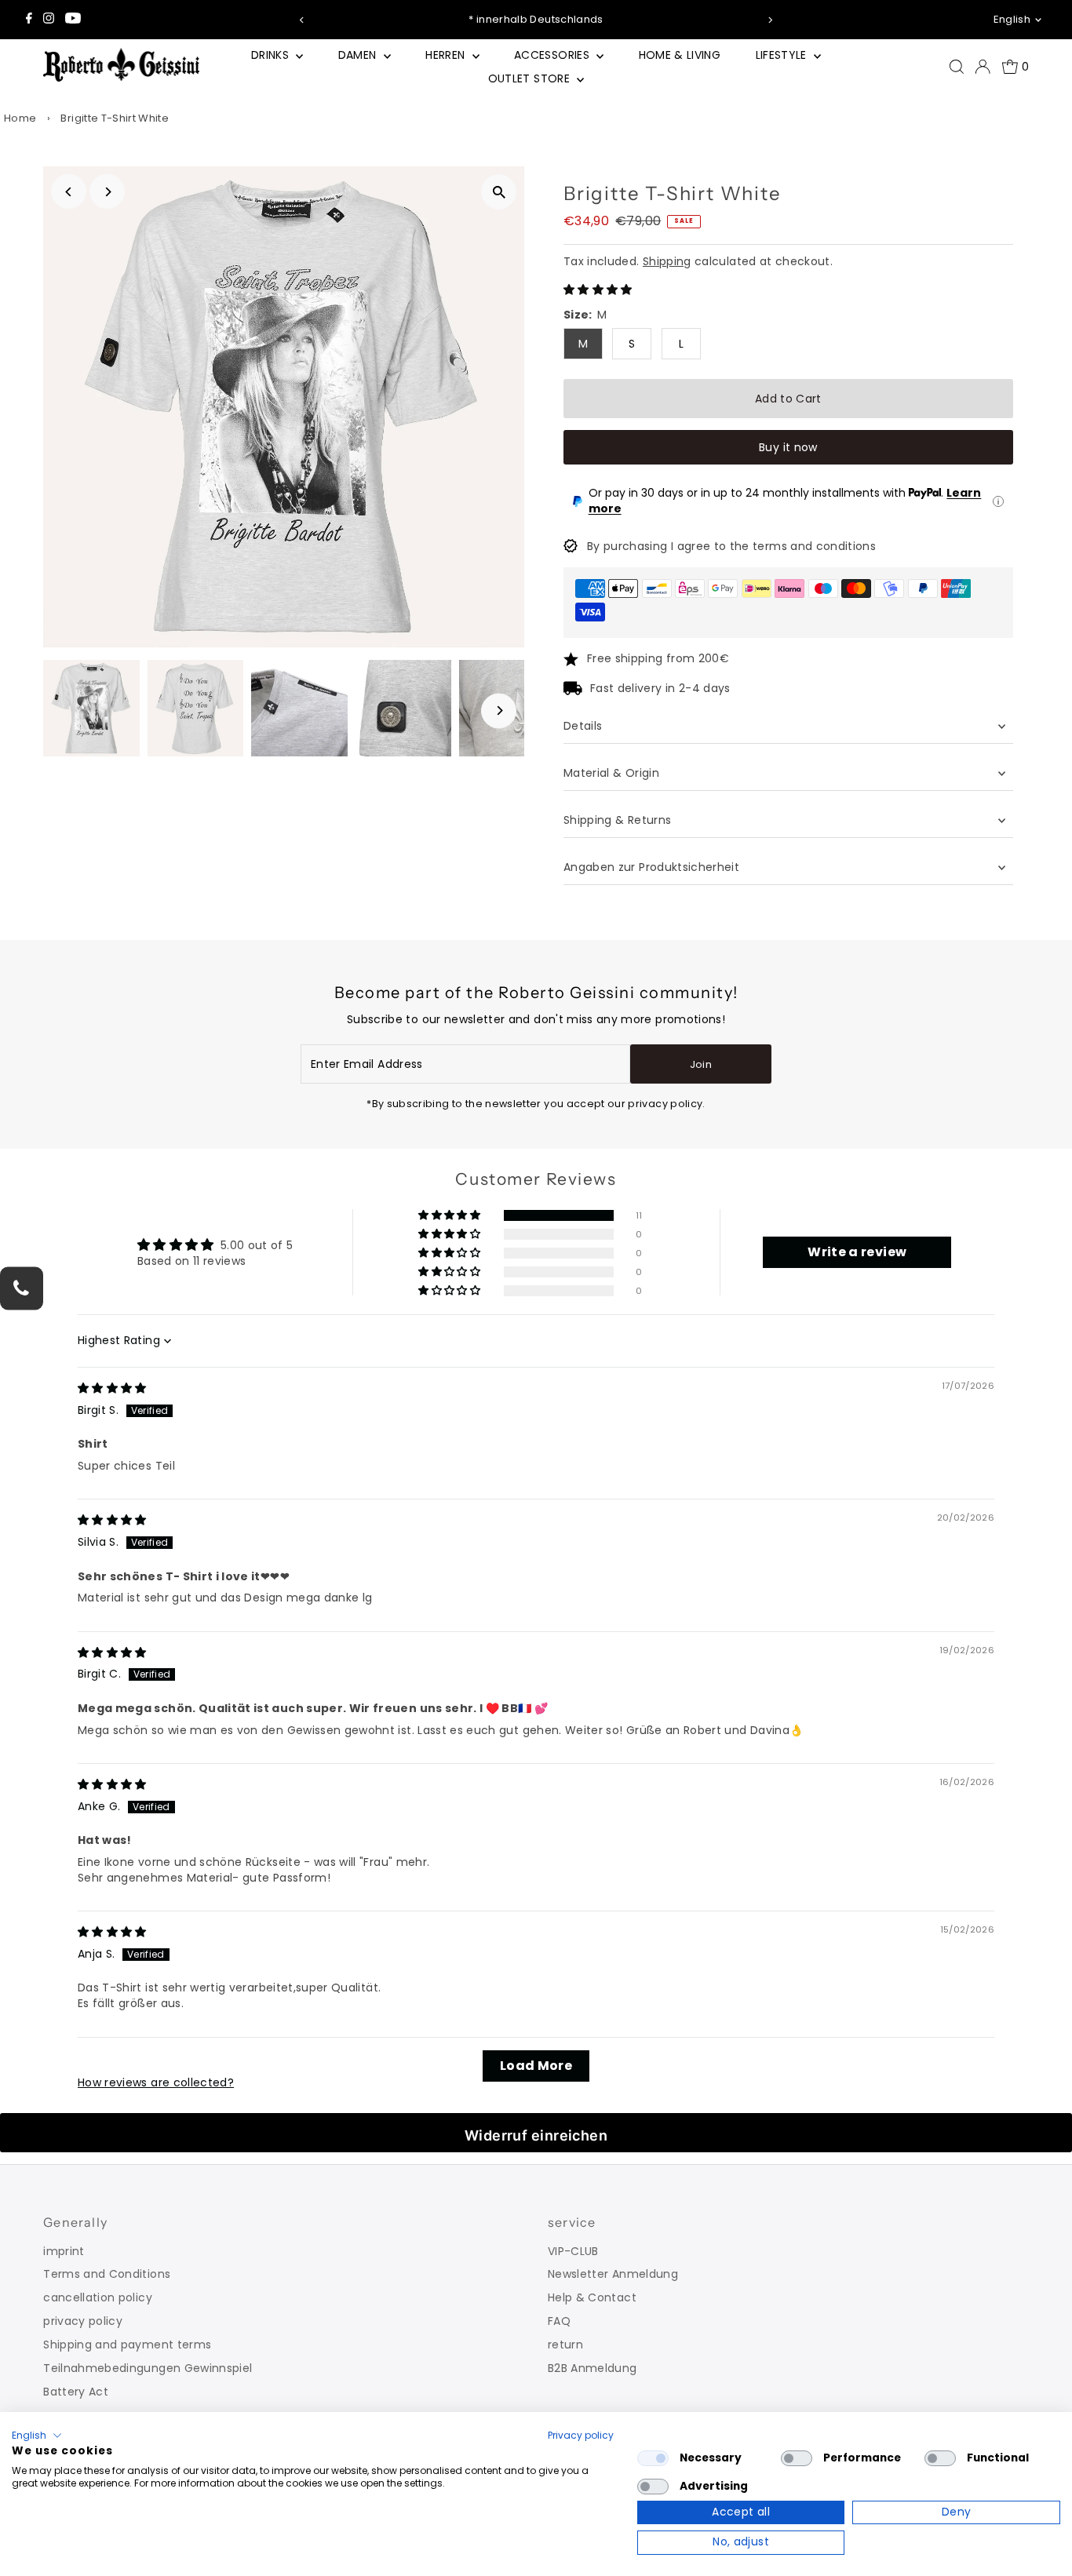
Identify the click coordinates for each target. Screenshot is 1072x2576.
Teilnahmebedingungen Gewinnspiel (148, 2368)
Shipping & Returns (617, 820)
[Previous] (303, 20)
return (565, 2345)
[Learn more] (998, 501)
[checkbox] (653, 2458)
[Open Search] (957, 67)
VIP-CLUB (573, 2251)
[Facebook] (29, 20)
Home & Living (680, 55)
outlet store (531, 78)
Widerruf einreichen (536, 2135)
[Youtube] (73, 20)
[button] (598, 290)
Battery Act (76, 2392)
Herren (447, 55)
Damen (359, 55)
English (1012, 19)
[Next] (769, 20)
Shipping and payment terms (127, 2345)
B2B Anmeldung (593, 2368)
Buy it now (788, 447)
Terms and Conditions (107, 2274)
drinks (272, 55)
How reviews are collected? (156, 2082)
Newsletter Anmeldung (613, 2274)
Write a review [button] (857, 1252)
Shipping (667, 261)
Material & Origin (611, 773)
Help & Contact (592, 2297)
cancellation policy (98, 2297)
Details (583, 726)
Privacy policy (581, 2435)
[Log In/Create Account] (983, 67)
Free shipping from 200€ (658, 658)
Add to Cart (788, 399)
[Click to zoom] (499, 192)
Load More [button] (536, 2066)
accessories (553, 55)
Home (20, 118)
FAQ (559, 2321)
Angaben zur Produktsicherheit (653, 867)
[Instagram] (49, 20)
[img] (112, 1388)
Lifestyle (783, 55)
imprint (64, 2251)
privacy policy (83, 2321)
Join (701, 1064)
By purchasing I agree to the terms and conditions (731, 546)
